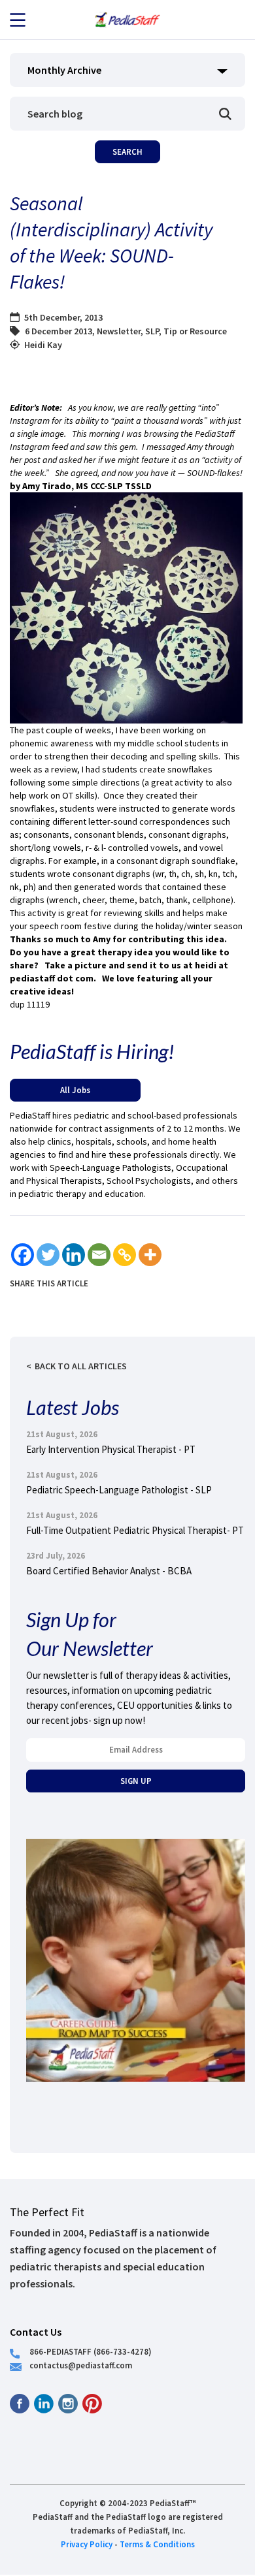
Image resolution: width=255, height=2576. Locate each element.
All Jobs (75, 1090)
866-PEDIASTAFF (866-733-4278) (91, 2351)
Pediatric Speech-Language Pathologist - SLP (119, 1490)
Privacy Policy (87, 2544)
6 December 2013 (59, 331)
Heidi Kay (43, 345)
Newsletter (119, 331)
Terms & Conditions (157, 2544)
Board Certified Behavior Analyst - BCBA (109, 1571)
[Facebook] (23, 1255)
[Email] (99, 1255)
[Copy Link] (125, 1255)
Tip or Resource (195, 331)
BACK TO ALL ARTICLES (81, 1366)
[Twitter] (48, 1255)
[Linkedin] (74, 1255)
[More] (150, 1255)
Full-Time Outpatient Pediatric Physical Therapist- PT (135, 1530)
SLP (152, 331)
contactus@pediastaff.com (81, 2365)
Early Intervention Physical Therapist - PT (111, 1449)
